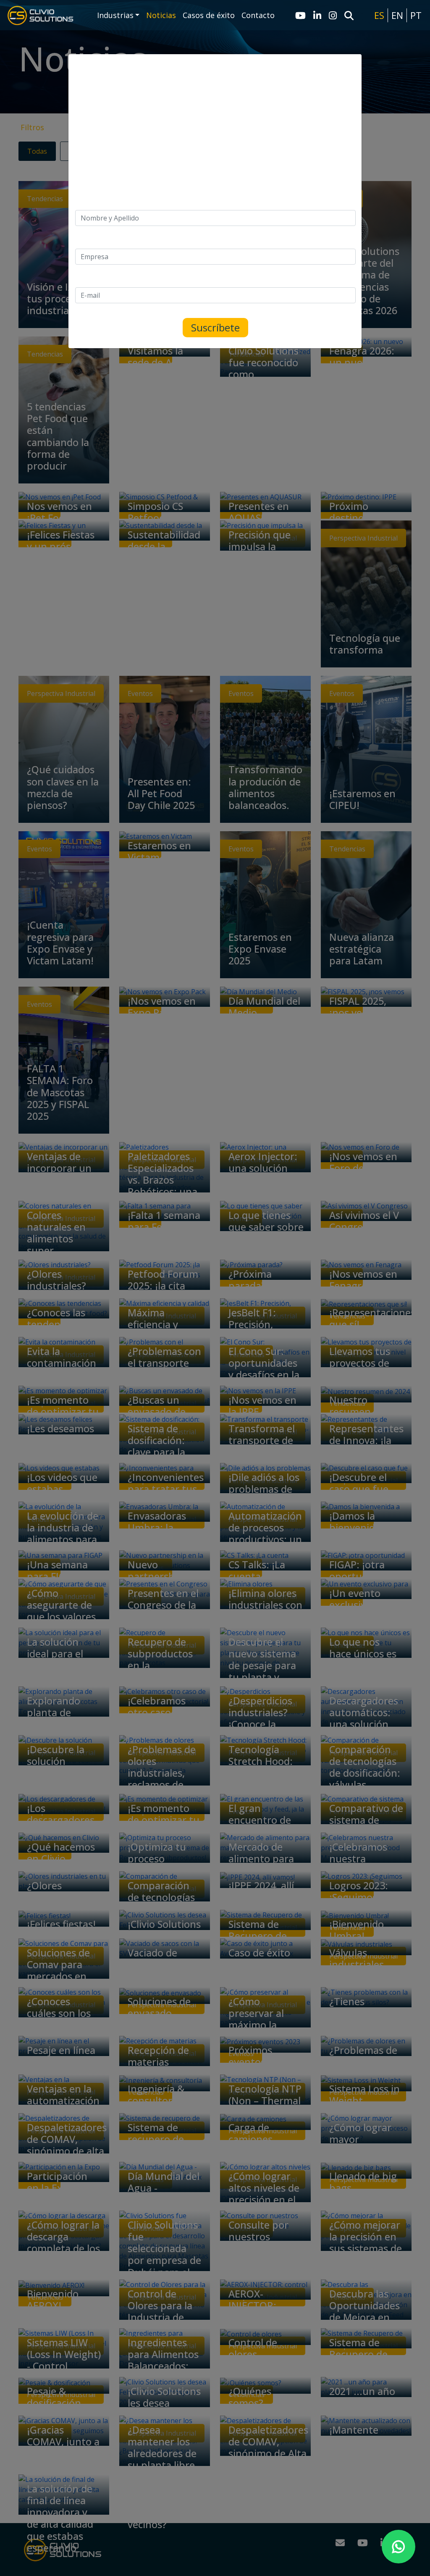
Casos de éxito (209, 15)
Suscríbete (215, 327)
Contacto (258, 15)
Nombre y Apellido (104, 205)
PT (416, 15)
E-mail (85, 282)
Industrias (115, 15)
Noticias (161, 15)
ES (379, 15)
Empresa (89, 244)
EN (397, 15)
